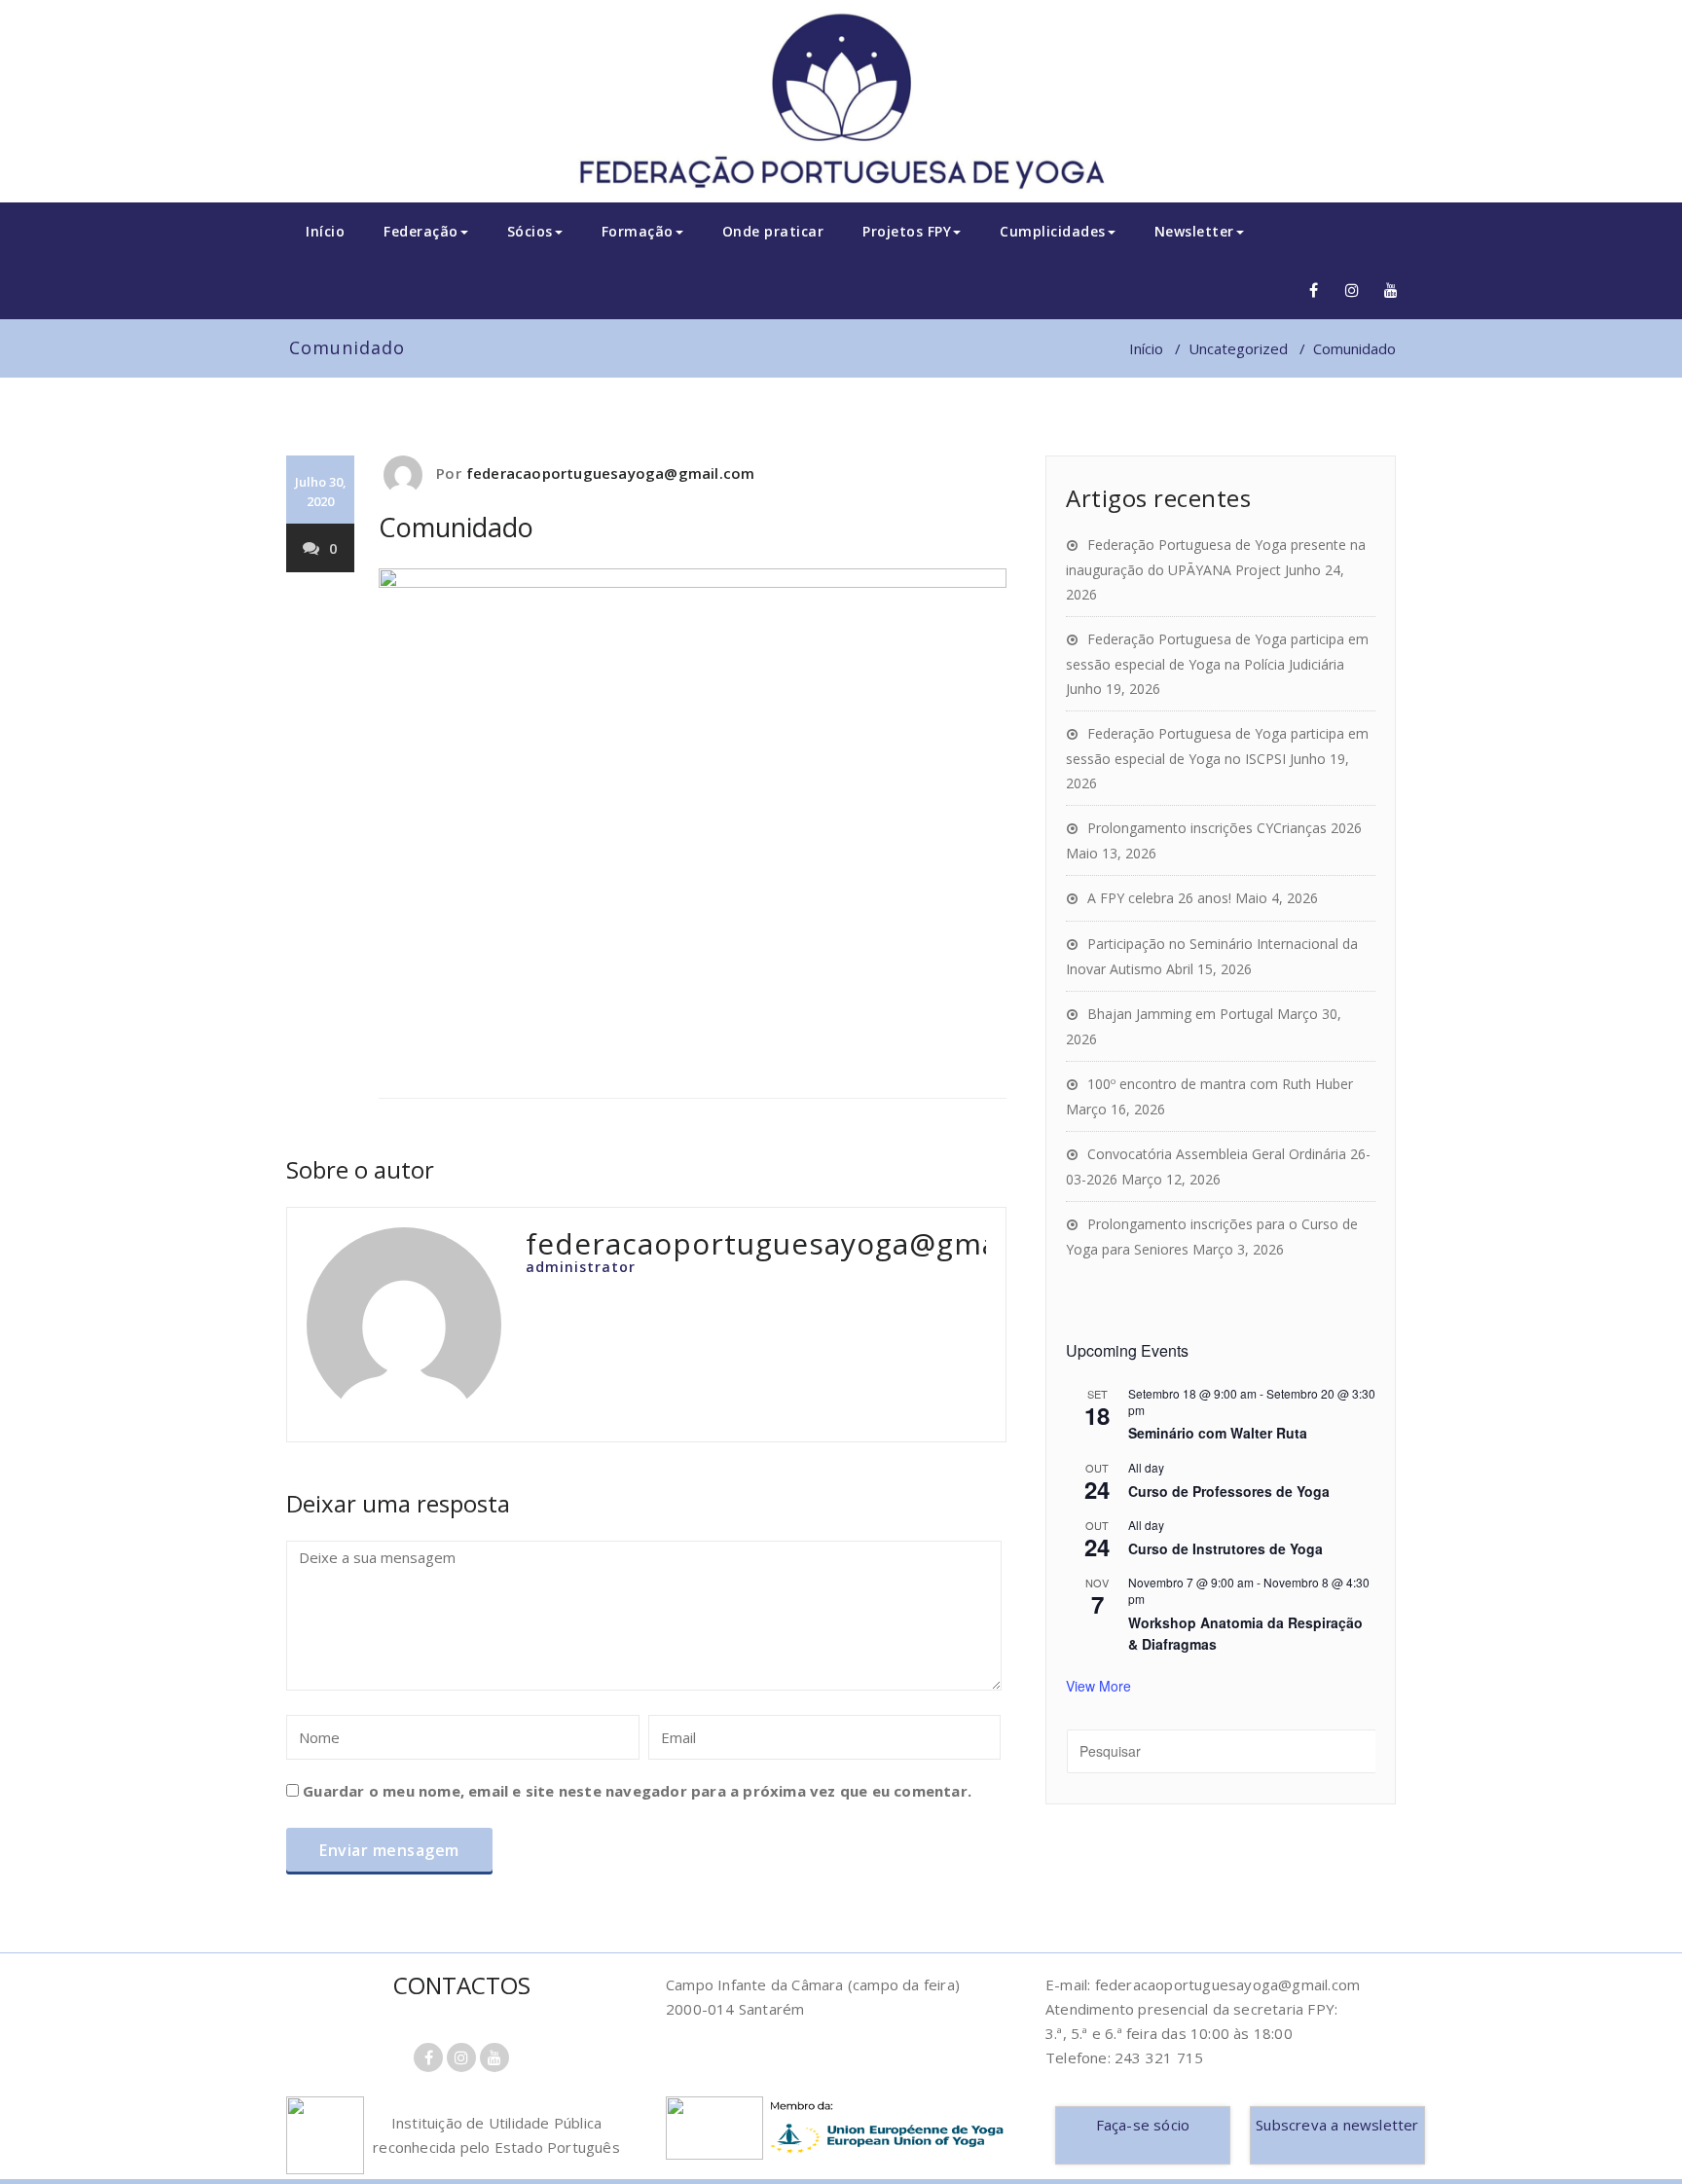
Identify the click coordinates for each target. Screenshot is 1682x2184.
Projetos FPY (907, 231)
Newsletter (1194, 231)
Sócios (530, 231)
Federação (421, 231)
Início (325, 231)
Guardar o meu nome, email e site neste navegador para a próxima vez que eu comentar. (637, 1791)
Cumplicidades (1053, 231)
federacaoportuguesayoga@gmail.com (611, 473)
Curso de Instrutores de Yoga (1225, 1548)
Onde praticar (773, 231)
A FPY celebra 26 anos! (1159, 898)
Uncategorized (1238, 348)
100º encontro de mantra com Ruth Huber (1220, 1084)
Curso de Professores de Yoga (1229, 1491)
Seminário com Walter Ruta (1218, 1433)
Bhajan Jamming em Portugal (1180, 1014)
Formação (638, 231)
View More (1098, 1686)
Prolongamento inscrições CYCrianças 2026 (1225, 828)
